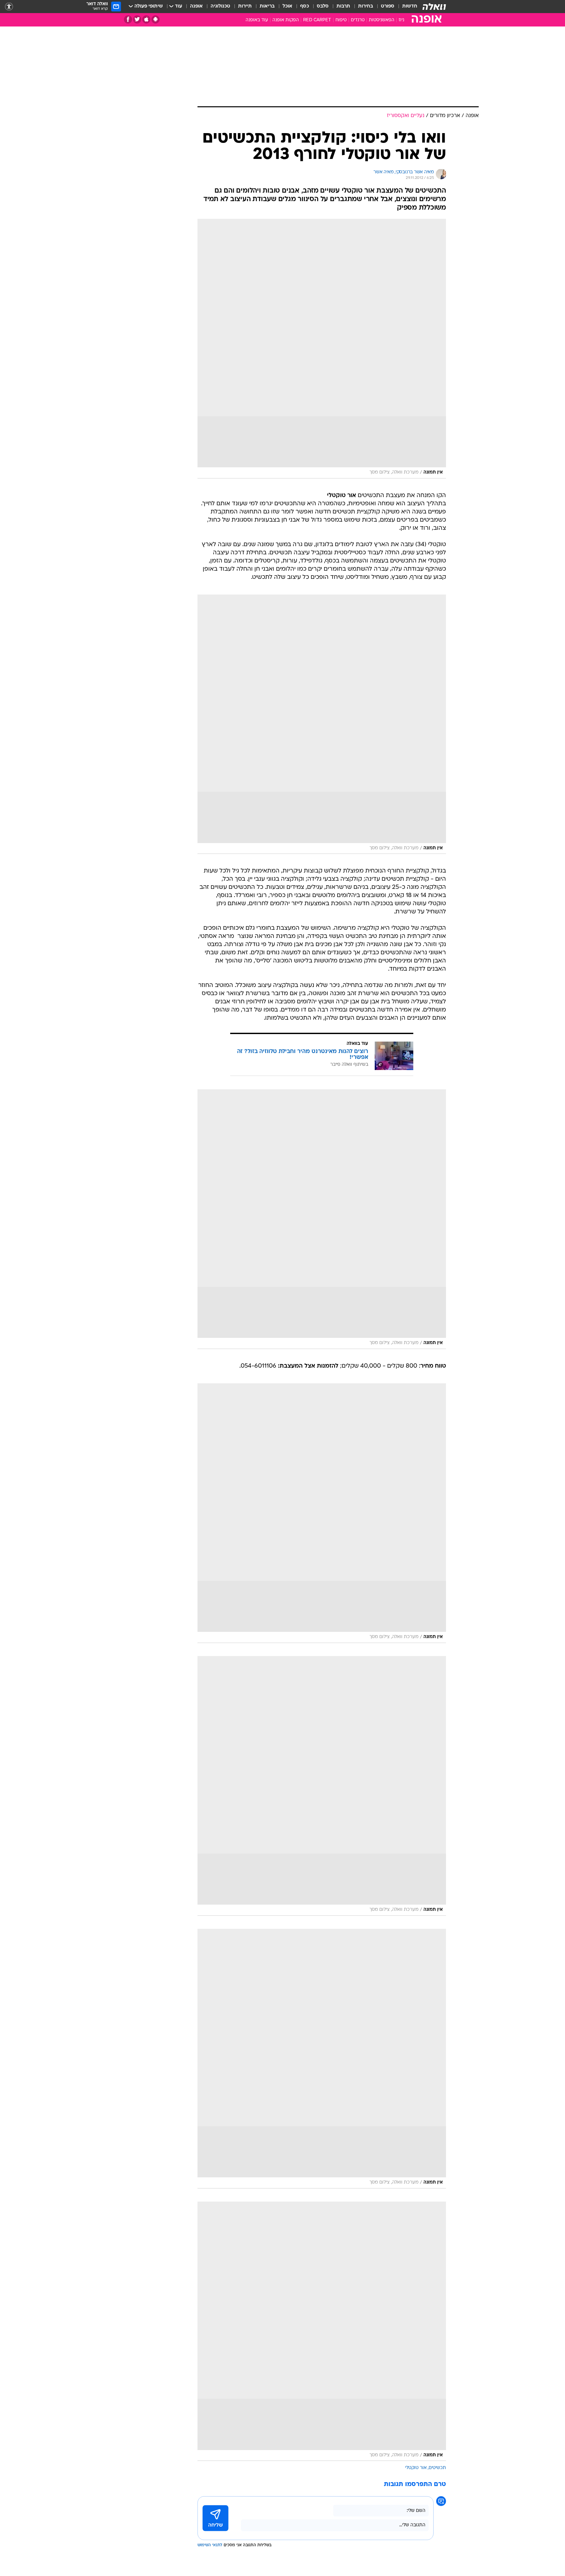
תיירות (245, 6)
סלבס (323, 6)
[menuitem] (406, 7)
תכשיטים (437, 2468)
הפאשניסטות (382, 20)
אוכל (287, 6)
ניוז (401, 20)
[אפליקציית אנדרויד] (155, 19)
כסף (305, 6)
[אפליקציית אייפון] (146, 19)
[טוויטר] (137, 19)
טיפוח (341, 20)
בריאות (267, 6)
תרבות (343, 6)
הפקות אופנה (286, 20)
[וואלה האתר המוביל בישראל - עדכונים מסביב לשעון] (434, 7)
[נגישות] (9, 7)
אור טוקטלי (416, 2468)
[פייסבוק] (128, 19)
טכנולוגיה (220, 6)
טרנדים (358, 20)
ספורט (388, 6)
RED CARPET (317, 20)
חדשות (410, 6)
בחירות (366, 6)
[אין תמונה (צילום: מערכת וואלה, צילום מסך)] (322, 349)
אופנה (196, 6)
